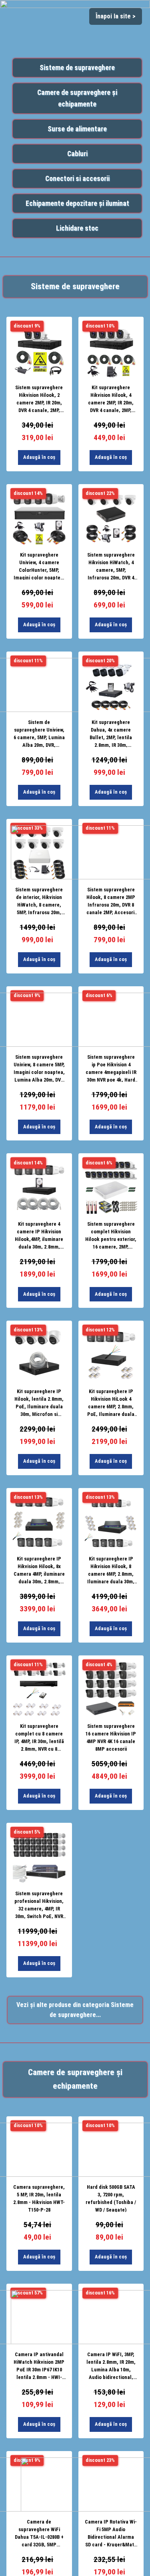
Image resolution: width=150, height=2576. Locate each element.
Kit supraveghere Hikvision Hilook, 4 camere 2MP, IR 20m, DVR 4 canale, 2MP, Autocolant (111, 398)
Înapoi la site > (116, 16)
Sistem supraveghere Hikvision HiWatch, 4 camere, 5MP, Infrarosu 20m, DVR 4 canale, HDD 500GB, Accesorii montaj (111, 566)
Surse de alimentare (77, 129)
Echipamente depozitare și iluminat (77, 203)
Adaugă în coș (39, 457)
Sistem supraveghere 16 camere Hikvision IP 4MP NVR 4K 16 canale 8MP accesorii (111, 1737)
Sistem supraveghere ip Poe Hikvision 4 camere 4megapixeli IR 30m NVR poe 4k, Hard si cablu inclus (111, 1068)
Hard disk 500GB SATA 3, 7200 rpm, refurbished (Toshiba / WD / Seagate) (111, 2198)
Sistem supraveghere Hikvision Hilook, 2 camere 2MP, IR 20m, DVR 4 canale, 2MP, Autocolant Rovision (39, 398)
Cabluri (77, 154)
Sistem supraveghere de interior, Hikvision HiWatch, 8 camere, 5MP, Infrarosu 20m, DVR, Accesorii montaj (39, 901)
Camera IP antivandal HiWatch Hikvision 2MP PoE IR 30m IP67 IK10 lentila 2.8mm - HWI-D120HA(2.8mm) (39, 2365)
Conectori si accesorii (77, 179)
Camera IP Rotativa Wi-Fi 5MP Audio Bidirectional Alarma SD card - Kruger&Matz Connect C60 (111, 2533)
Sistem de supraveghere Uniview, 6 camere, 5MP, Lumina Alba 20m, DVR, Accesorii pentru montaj (39, 733)
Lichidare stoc (77, 228)
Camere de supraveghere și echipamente (77, 98)
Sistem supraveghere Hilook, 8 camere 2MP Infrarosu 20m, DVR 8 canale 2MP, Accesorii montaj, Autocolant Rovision (111, 901)
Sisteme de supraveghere (77, 68)
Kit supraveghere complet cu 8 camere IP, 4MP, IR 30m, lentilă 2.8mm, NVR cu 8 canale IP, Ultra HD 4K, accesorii (39, 1737)
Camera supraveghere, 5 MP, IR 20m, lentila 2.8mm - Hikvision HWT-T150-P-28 (39, 2198)
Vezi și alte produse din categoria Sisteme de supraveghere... (75, 2010)
